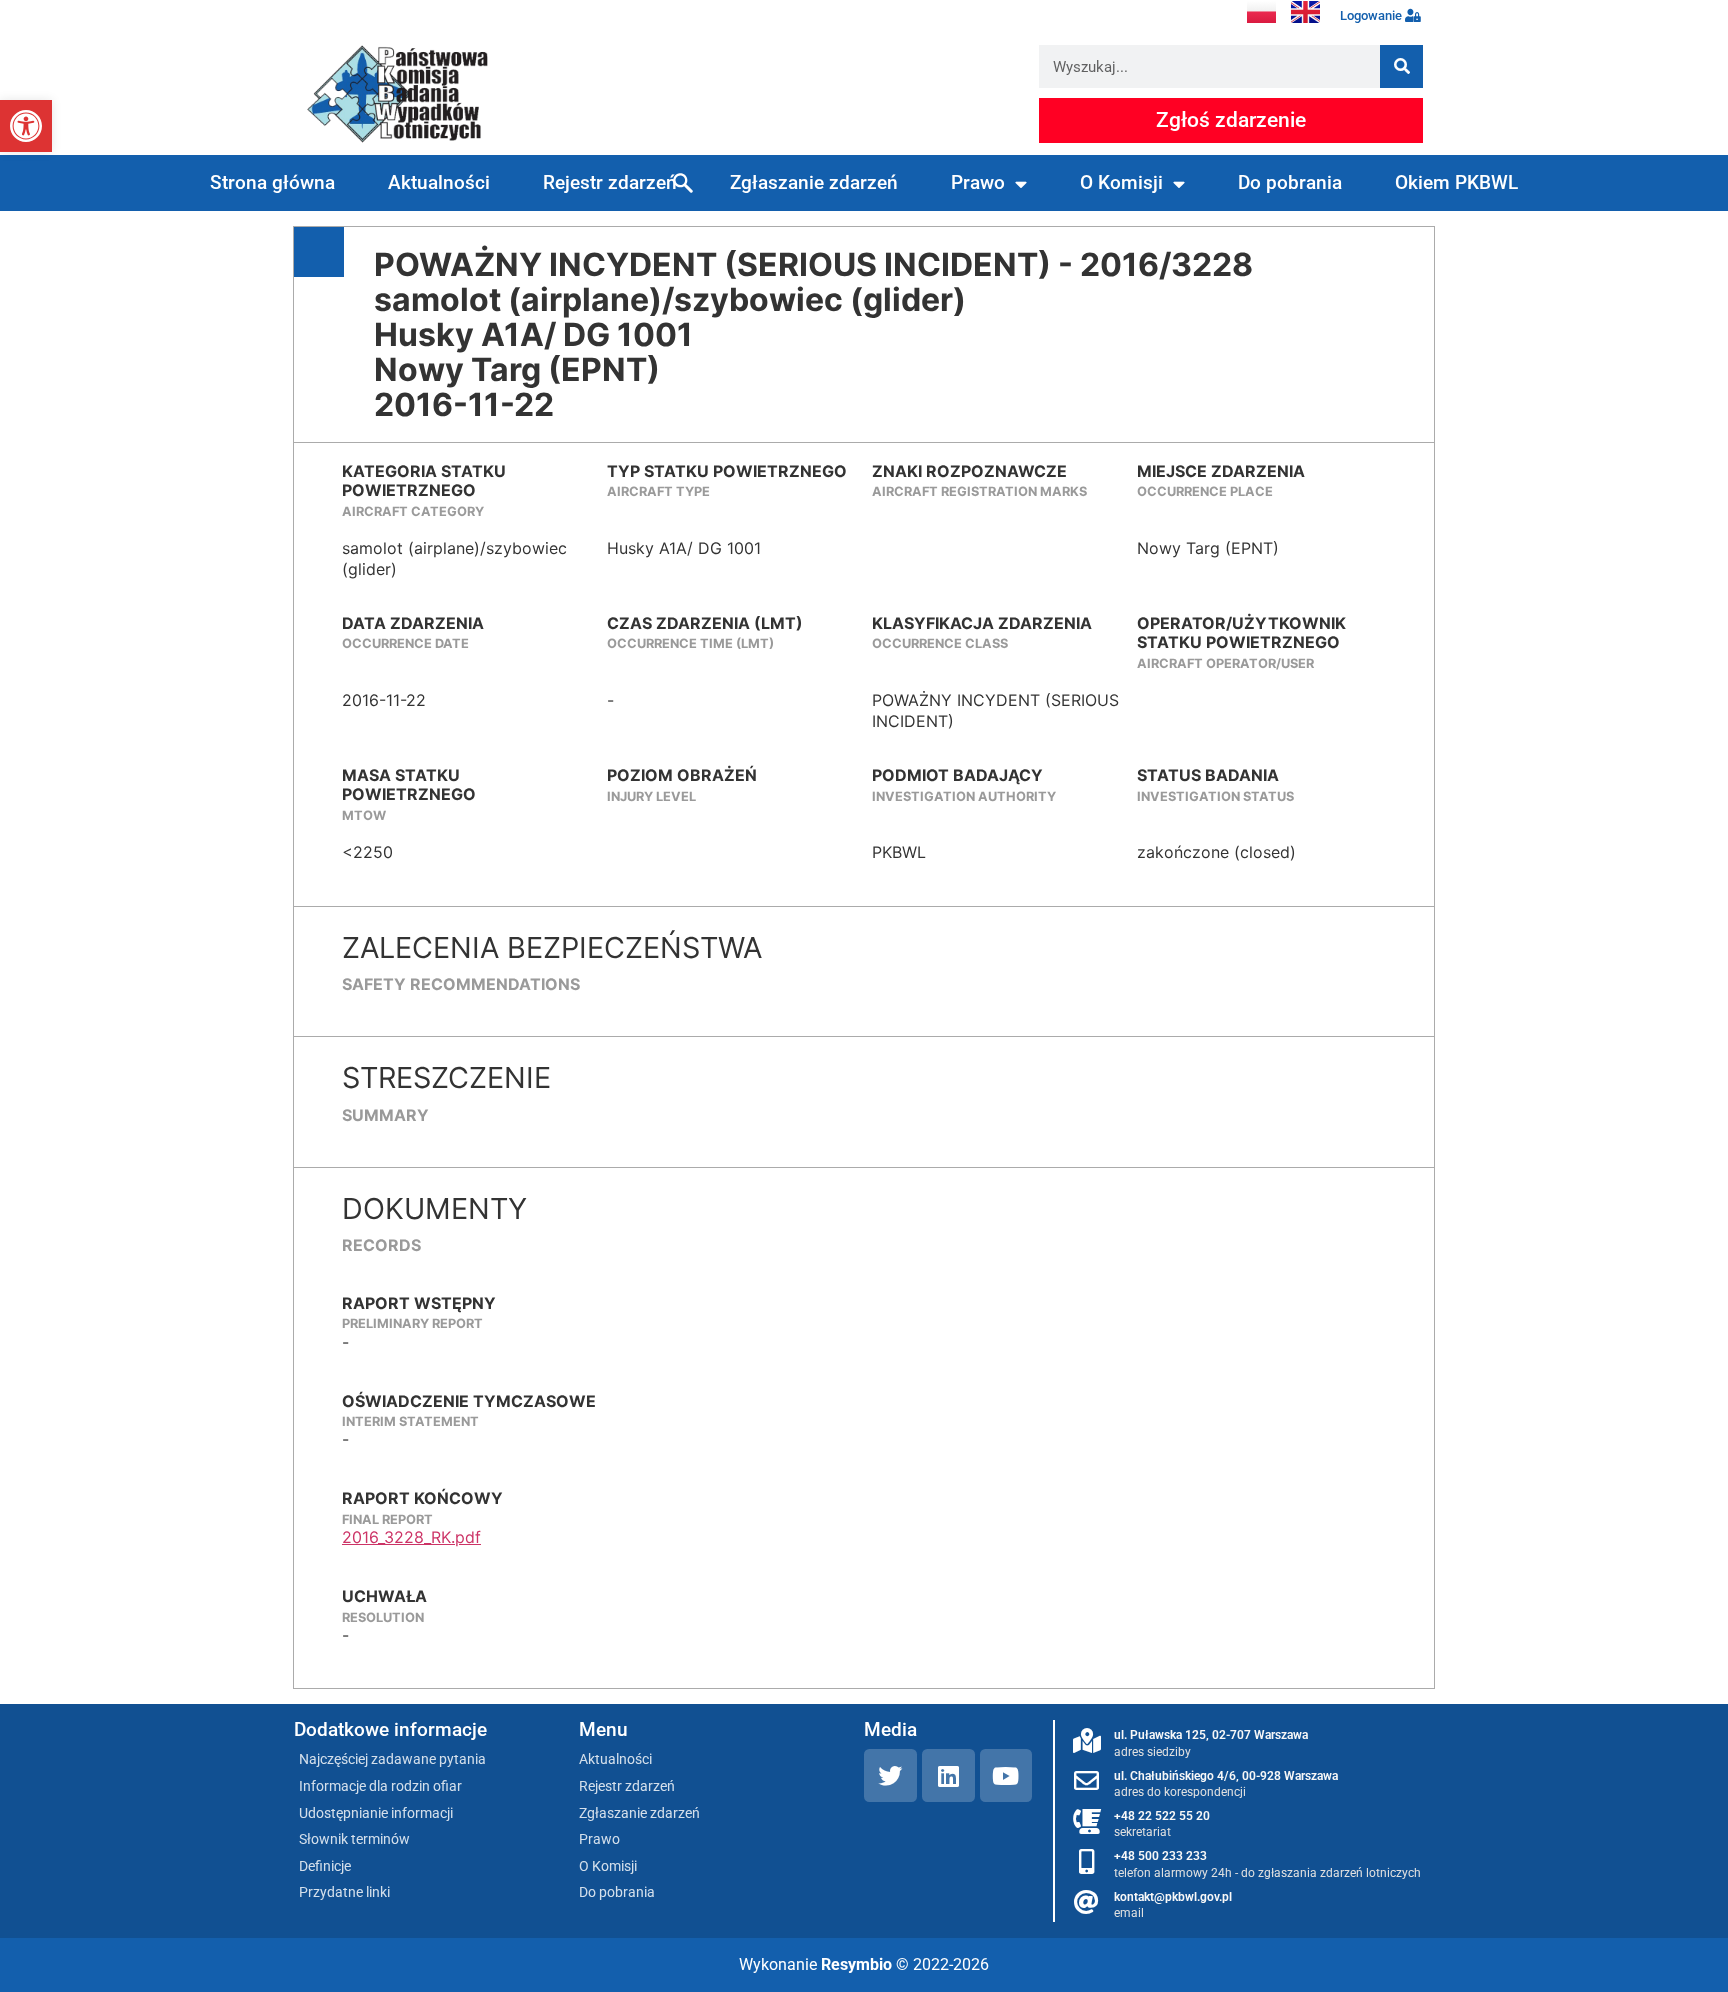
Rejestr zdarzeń (610, 182)
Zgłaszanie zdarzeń (814, 182)
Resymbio (856, 1964)
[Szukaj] (1401, 66)
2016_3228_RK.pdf (411, 1537)
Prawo (978, 182)
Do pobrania (1290, 182)
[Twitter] (890, 1775)
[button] (26, 126)
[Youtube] (1006, 1775)
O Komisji (1121, 182)
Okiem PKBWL (1456, 182)
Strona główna (272, 182)
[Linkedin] (948, 1775)
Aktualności (439, 182)
